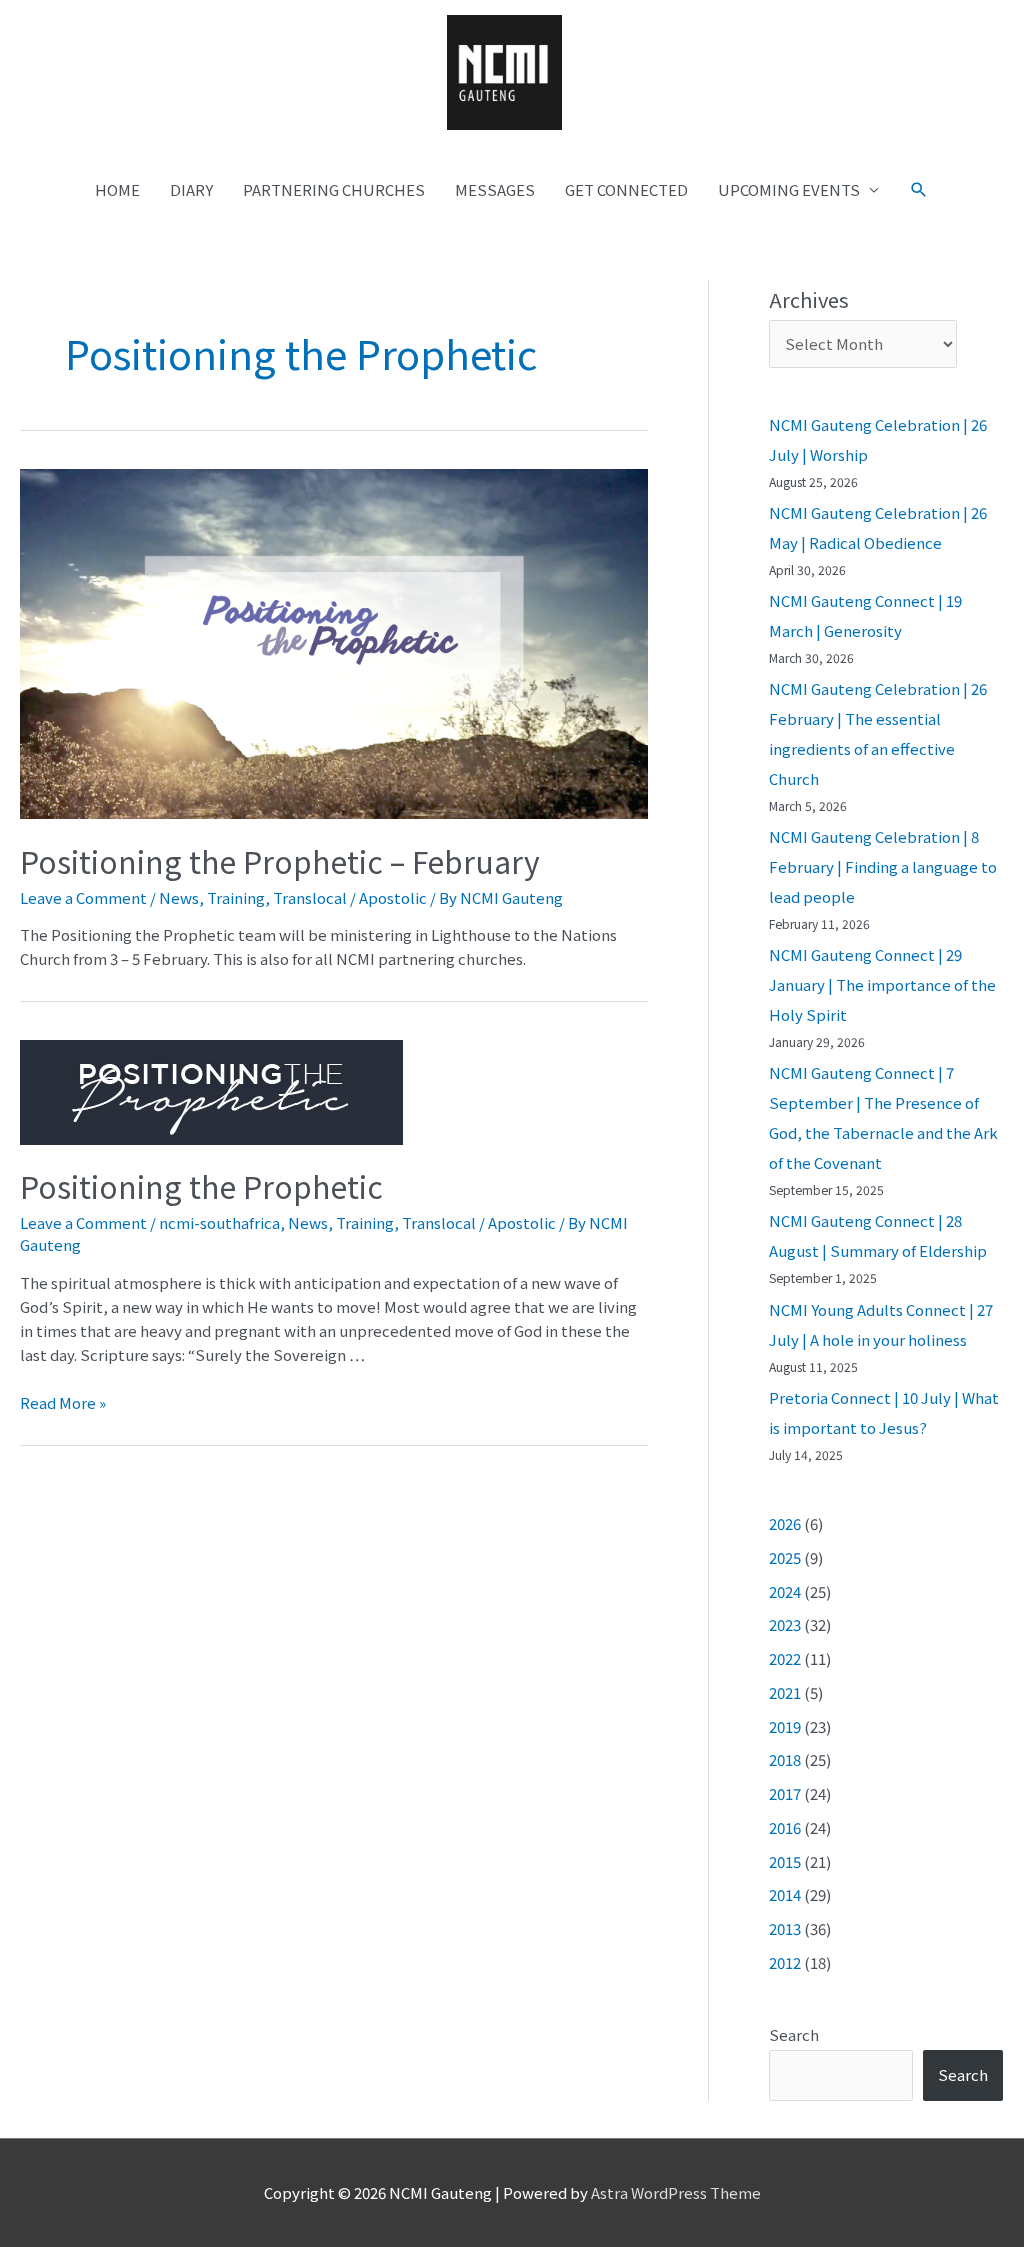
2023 (785, 1624)
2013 (785, 1928)
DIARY (191, 189)
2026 (785, 1523)
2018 (785, 1759)
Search (794, 2034)
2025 (785, 1557)
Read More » (63, 1402)
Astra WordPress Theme (676, 2192)
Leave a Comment (83, 897)
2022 (785, 1658)
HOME (117, 189)
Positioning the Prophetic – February (280, 861)
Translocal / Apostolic (350, 897)
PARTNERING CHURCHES (334, 189)
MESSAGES (495, 189)
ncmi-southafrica (219, 1222)
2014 (785, 1894)
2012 (785, 1962)
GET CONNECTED (626, 189)
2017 (785, 1793)
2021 (785, 1692)
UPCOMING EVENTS (789, 189)
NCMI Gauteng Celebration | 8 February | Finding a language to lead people (883, 866)
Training (236, 897)
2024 (785, 1591)
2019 (785, 1726)
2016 (785, 1827)
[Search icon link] (919, 190)
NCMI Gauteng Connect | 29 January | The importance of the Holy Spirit (882, 984)
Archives (809, 299)
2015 (785, 1861)
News (179, 897)
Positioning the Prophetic (201, 1186)
